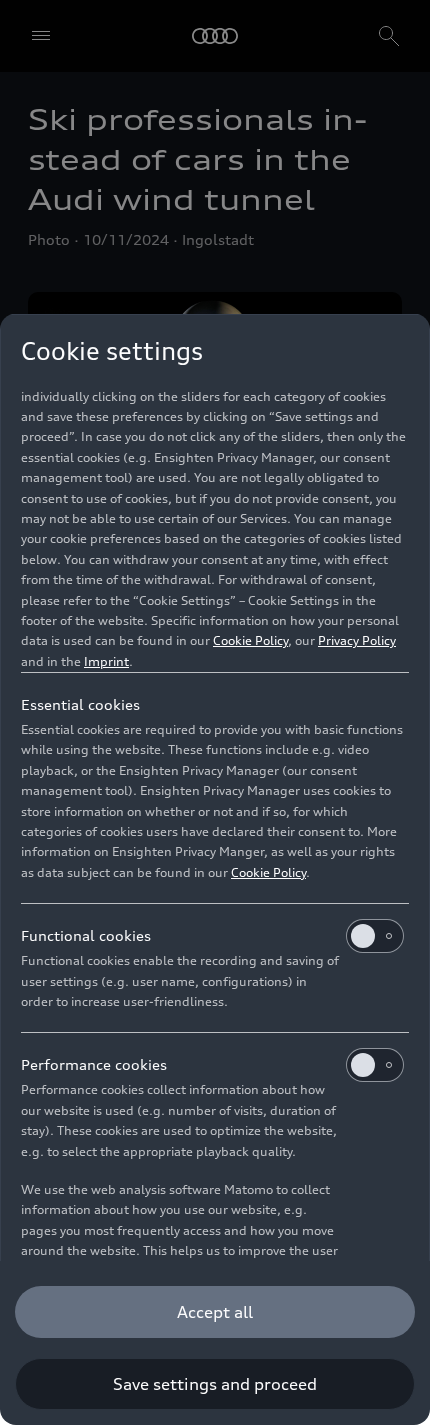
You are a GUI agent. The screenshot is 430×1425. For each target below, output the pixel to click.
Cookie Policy (250, 640)
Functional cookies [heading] (86, 935)
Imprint (106, 661)
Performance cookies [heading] (94, 1064)
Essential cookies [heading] (80, 704)
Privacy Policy (357, 640)
